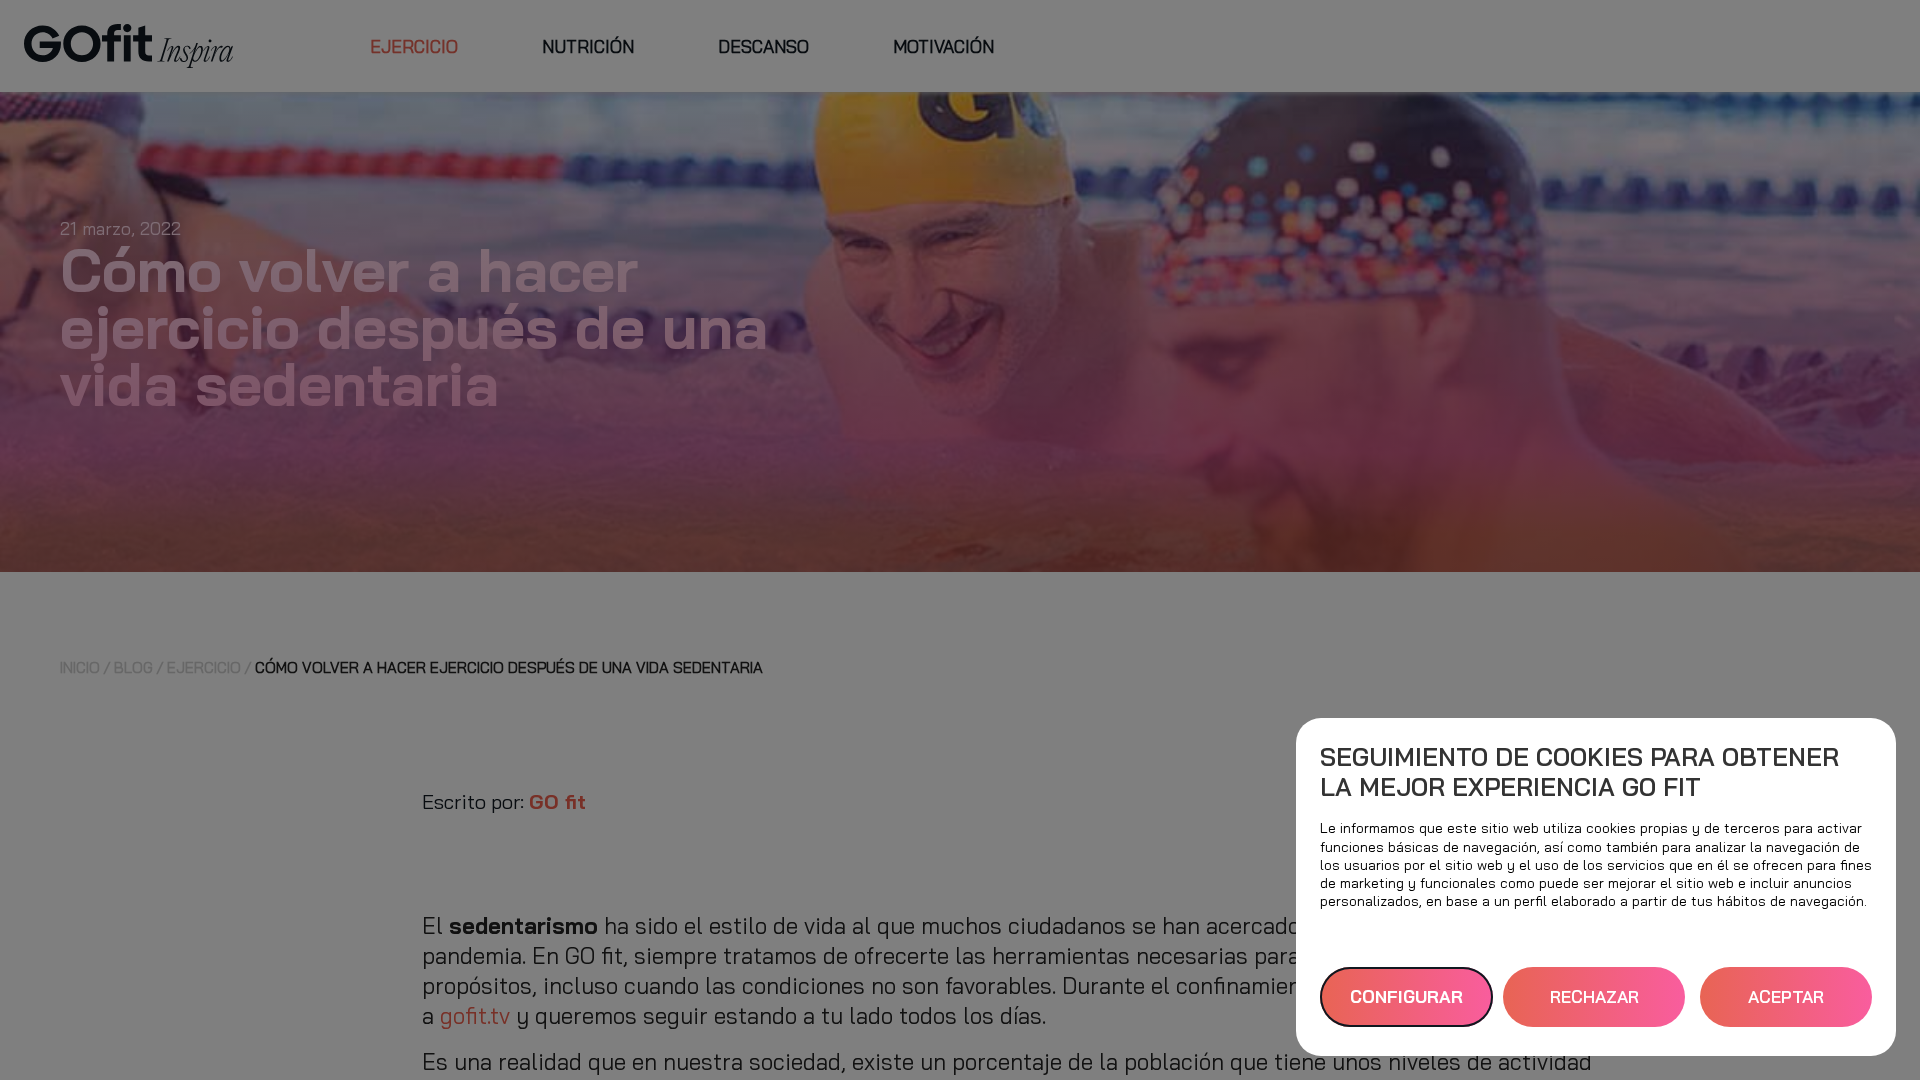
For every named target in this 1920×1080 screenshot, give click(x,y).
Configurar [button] (1406, 996)
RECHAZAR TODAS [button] (1594, 1006)
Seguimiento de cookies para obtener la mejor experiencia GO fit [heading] (1579, 771)
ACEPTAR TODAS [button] (1786, 1006)
